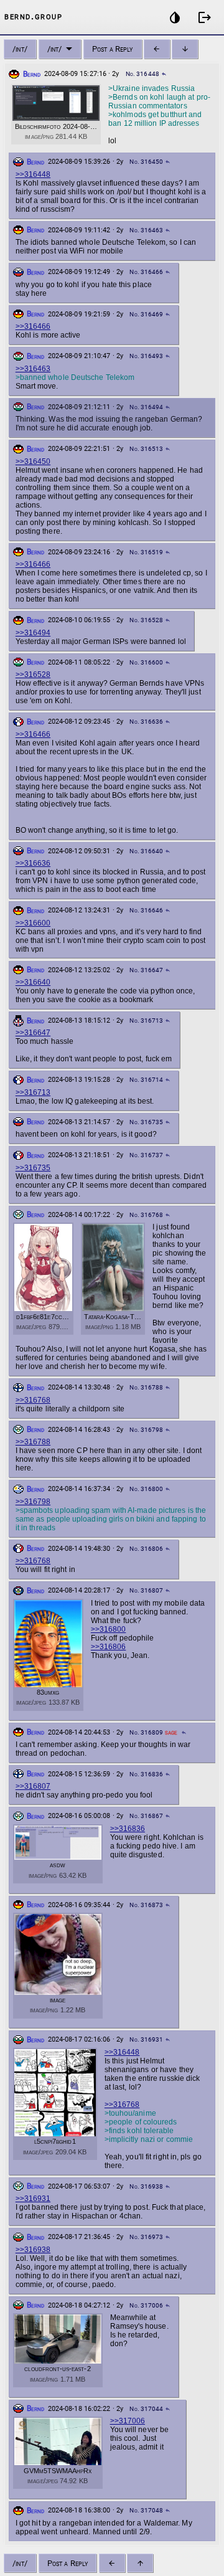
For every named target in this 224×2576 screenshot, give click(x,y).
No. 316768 (146, 1215)
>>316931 (33, 2199)
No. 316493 (146, 356)
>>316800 (108, 1629)
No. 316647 (146, 970)
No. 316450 (146, 162)
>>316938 (33, 2250)
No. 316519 (146, 552)
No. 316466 (146, 272)
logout (205, 17)
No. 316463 (146, 230)
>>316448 (33, 174)
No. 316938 (146, 2186)
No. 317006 (146, 2305)
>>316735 (33, 1168)
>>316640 (33, 982)
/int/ (20, 49)
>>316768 (33, 1400)
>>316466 (33, 326)
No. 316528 (146, 620)
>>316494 (33, 633)
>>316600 (33, 923)
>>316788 (33, 1442)
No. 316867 (146, 1816)
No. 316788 (146, 1387)
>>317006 (128, 2421)
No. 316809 (146, 1732)
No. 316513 (146, 449)
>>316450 (33, 462)
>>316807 (33, 1786)
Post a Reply (112, 49)
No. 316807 (146, 1590)
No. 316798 (146, 1430)
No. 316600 (146, 662)
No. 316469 (146, 314)
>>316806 (108, 1647)
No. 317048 (146, 2510)
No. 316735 (146, 1122)
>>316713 (33, 1092)
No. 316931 (146, 2039)
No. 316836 (146, 1774)
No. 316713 (146, 1020)
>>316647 (33, 1033)
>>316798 (33, 1502)
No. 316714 (146, 1080)
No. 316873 (146, 1905)
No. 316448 (142, 74)
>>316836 (128, 1829)
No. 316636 (146, 722)
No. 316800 (146, 1489)
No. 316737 (146, 1155)
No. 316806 (146, 1549)
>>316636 (33, 863)
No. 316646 (146, 910)
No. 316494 (146, 407)
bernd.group (33, 16)
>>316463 (33, 369)
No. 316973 (146, 2237)
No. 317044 (146, 2409)
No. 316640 (146, 851)
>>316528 (33, 675)
